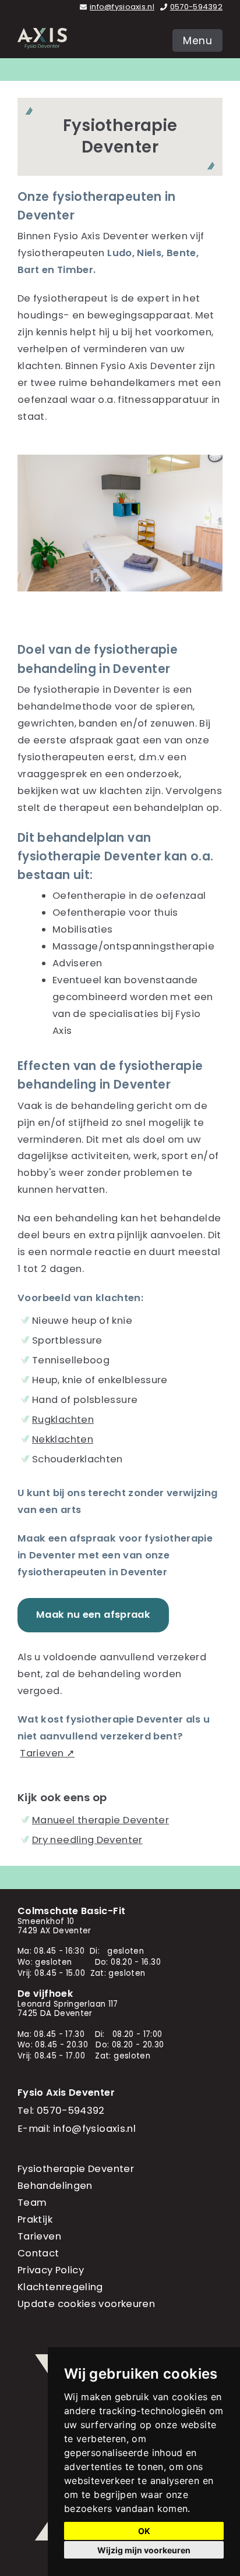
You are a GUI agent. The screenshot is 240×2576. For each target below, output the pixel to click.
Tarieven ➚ (47, 1753)
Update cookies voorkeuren (86, 2304)
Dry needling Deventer (87, 1840)
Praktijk (35, 2219)
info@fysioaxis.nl (122, 7)
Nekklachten (63, 1439)
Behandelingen (55, 2186)
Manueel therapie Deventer (100, 1820)
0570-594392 (196, 7)
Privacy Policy (51, 2270)
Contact (38, 2253)
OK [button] (144, 2531)
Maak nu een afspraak (93, 1615)
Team (32, 2203)
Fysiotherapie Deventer (76, 2169)
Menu (197, 41)
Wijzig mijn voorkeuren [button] (144, 2550)
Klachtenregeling (60, 2287)
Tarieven (39, 2236)
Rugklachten (63, 1420)
